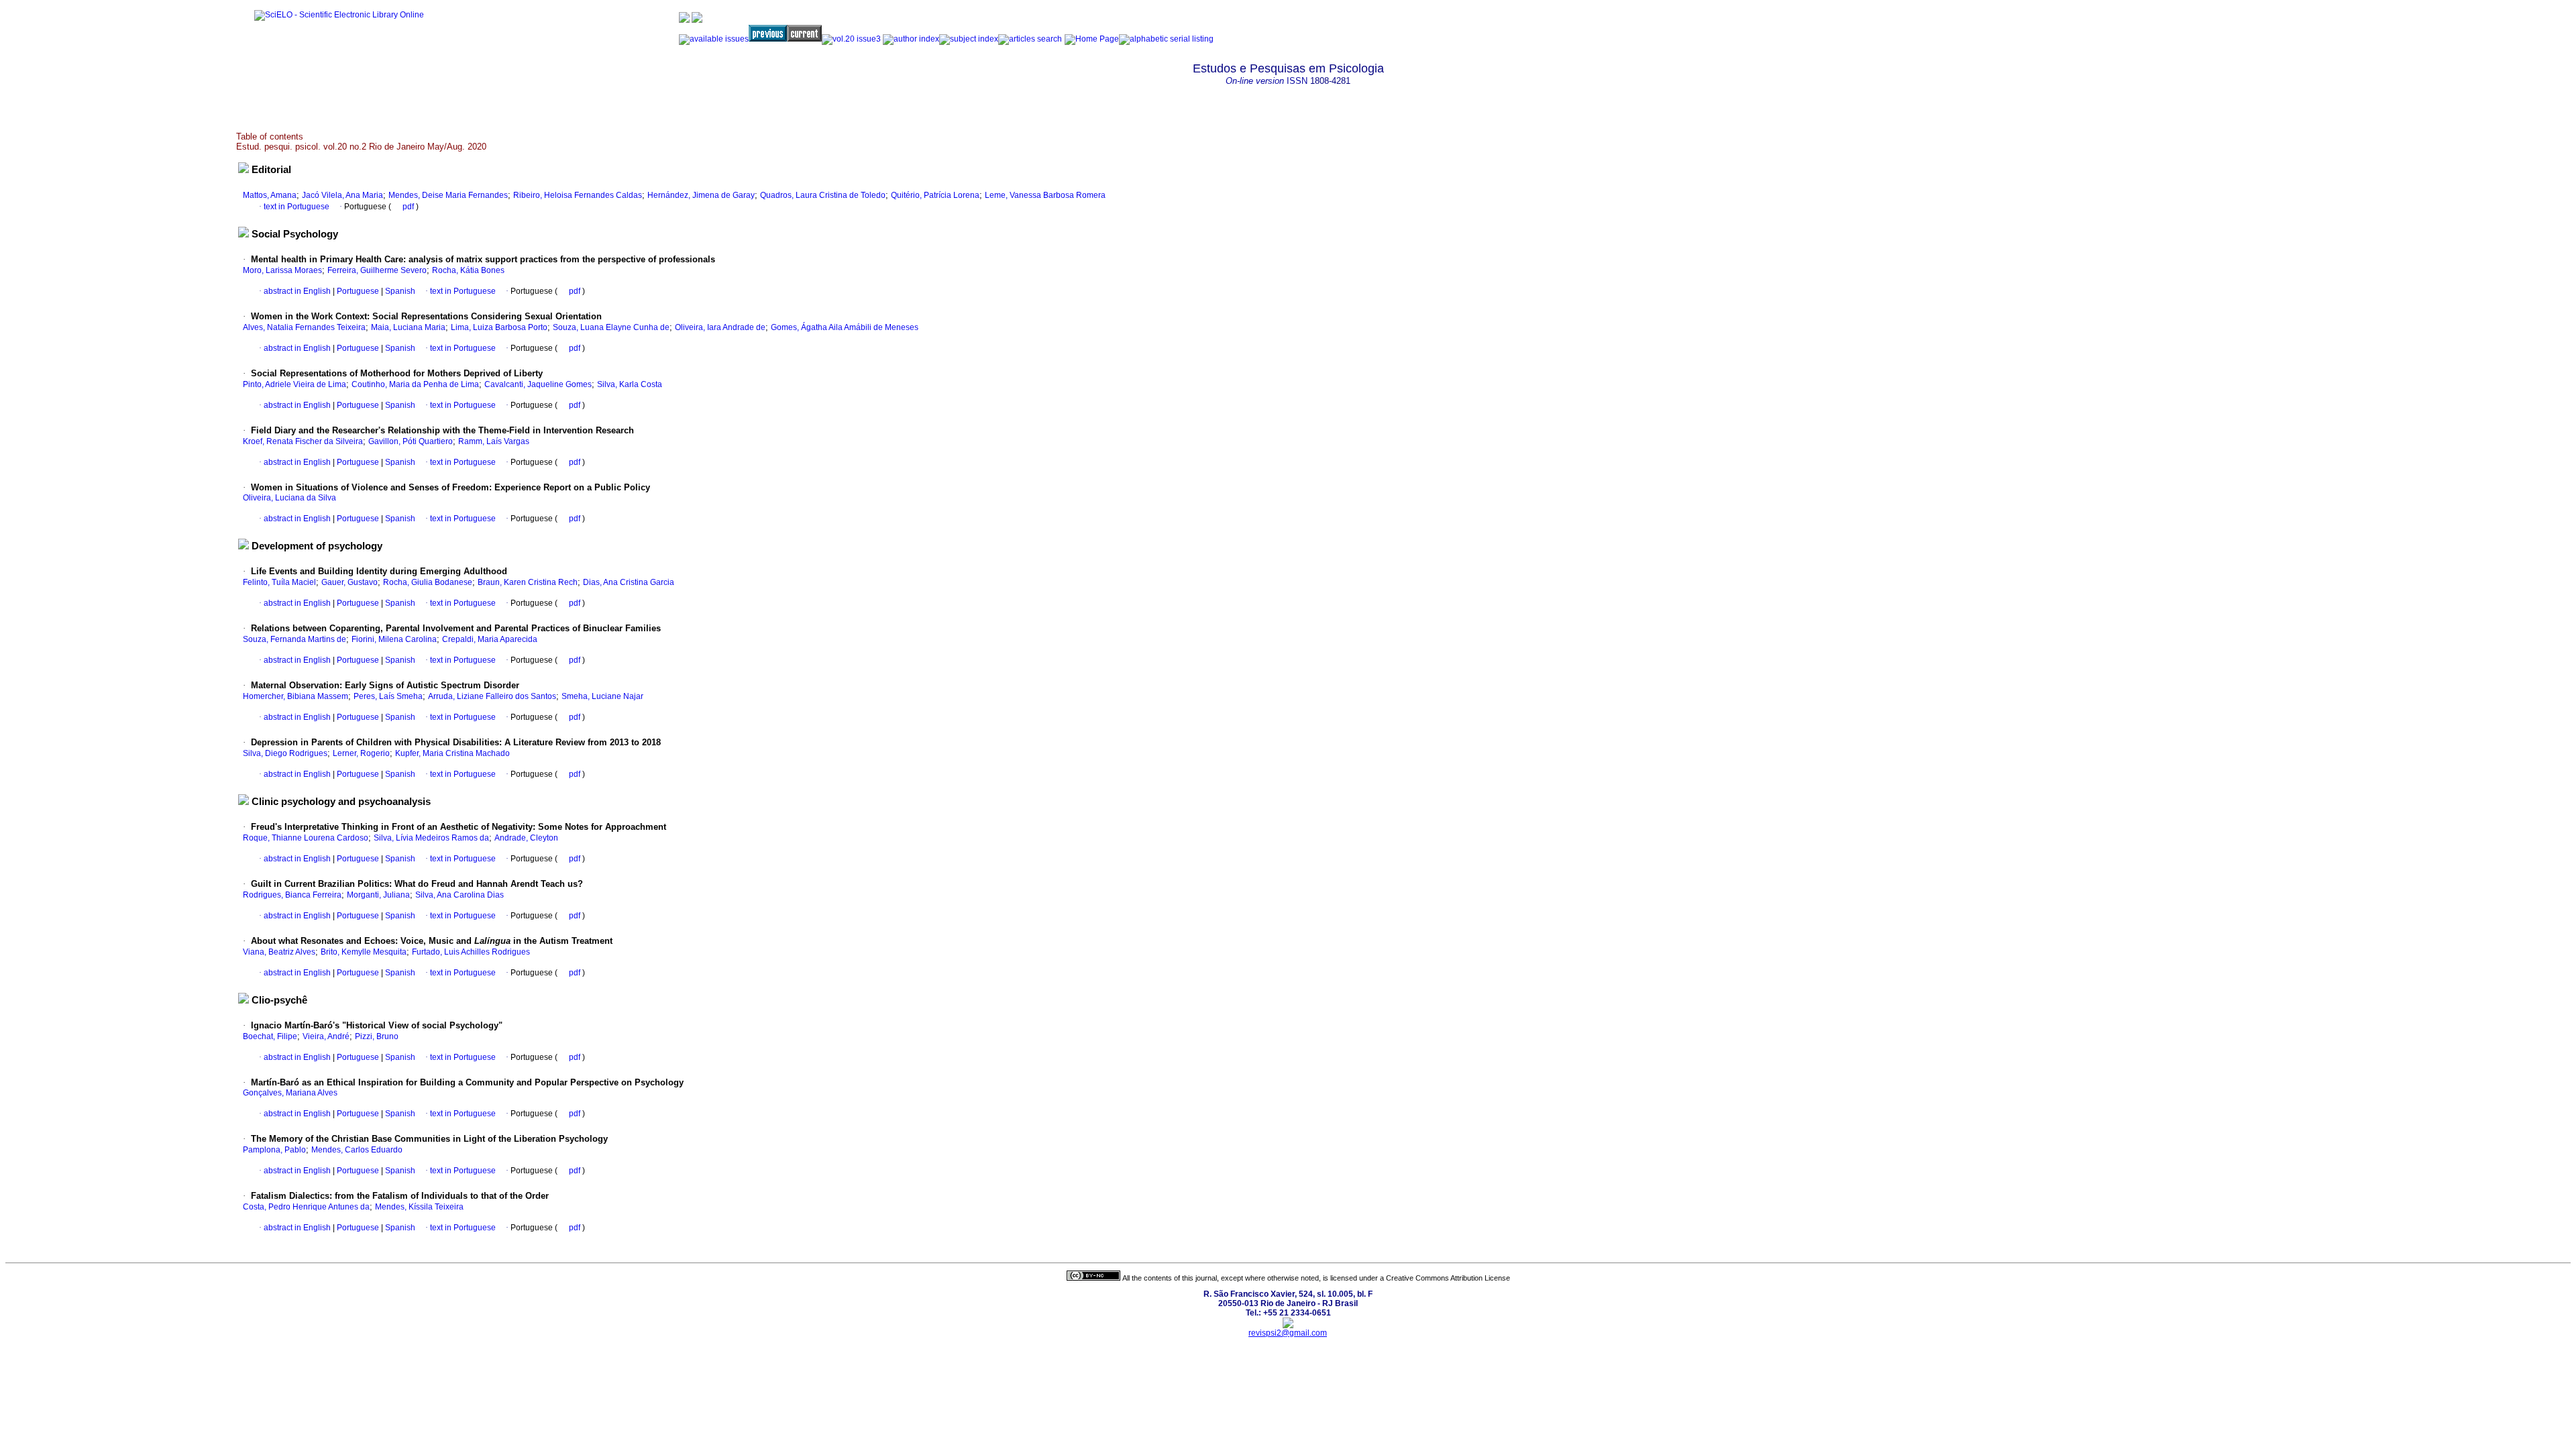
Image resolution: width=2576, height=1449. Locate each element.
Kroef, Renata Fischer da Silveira (303, 441)
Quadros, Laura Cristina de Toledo (823, 195)
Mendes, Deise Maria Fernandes (448, 195)
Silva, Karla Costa (630, 384)
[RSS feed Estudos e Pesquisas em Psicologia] (1226, 36)
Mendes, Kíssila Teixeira (419, 1207)
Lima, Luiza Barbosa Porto (499, 327)
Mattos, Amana (270, 195)
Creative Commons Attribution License (1448, 1278)
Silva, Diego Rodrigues (285, 753)
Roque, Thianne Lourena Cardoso (306, 838)
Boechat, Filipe (270, 1036)
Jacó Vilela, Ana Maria (342, 195)
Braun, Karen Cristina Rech (528, 582)
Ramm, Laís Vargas (494, 441)
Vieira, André (326, 1036)
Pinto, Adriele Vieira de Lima (294, 384)
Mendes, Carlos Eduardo (357, 1150)
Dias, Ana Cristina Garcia (629, 582)
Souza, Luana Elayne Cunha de (611, 327)
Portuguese (357, 291)
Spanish (399, 291)
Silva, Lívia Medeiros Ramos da (431, 838)
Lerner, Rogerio (361, 753)
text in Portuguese (297, 207)
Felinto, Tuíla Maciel (279, 582)
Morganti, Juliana (378, 895)
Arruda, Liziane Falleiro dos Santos (492, 696)
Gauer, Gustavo (350, 582)
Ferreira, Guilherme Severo (377, 270)
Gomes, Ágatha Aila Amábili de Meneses (845, 327)
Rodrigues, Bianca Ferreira (292, 895)
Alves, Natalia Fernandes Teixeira (304, 327)
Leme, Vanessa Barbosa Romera (1045, 195)
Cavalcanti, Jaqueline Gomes (538, 384)
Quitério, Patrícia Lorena (935, 195)
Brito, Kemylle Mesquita (364, 952)
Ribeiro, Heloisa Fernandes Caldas (578, 195)
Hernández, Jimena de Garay (701, 195)
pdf (409, 207)
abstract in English (297, 291)
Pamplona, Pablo (274, 1150)
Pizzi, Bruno (377, 1036)
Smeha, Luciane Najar (602, 696)
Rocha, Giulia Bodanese (428, 582)
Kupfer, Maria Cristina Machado (452, 753)
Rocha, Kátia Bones (468, 270)
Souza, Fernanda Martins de (294, 639)
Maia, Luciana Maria (408, 327)
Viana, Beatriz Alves (279, 952)
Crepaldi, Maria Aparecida (490, 639)
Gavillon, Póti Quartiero (411, 441)
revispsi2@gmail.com (1288, 1333)
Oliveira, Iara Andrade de (720, 327)
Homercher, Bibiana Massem (296, 696)
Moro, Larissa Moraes (282, 270)
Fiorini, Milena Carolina (394, 639)
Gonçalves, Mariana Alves (290, 1093)
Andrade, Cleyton (526, 838)
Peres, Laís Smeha (388, 696)
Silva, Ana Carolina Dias (460, 895)
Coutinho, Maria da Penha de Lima (415, 384)
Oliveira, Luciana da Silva (289, 498)
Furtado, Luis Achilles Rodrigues (471, 952)
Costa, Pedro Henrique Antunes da (306, 1207)
